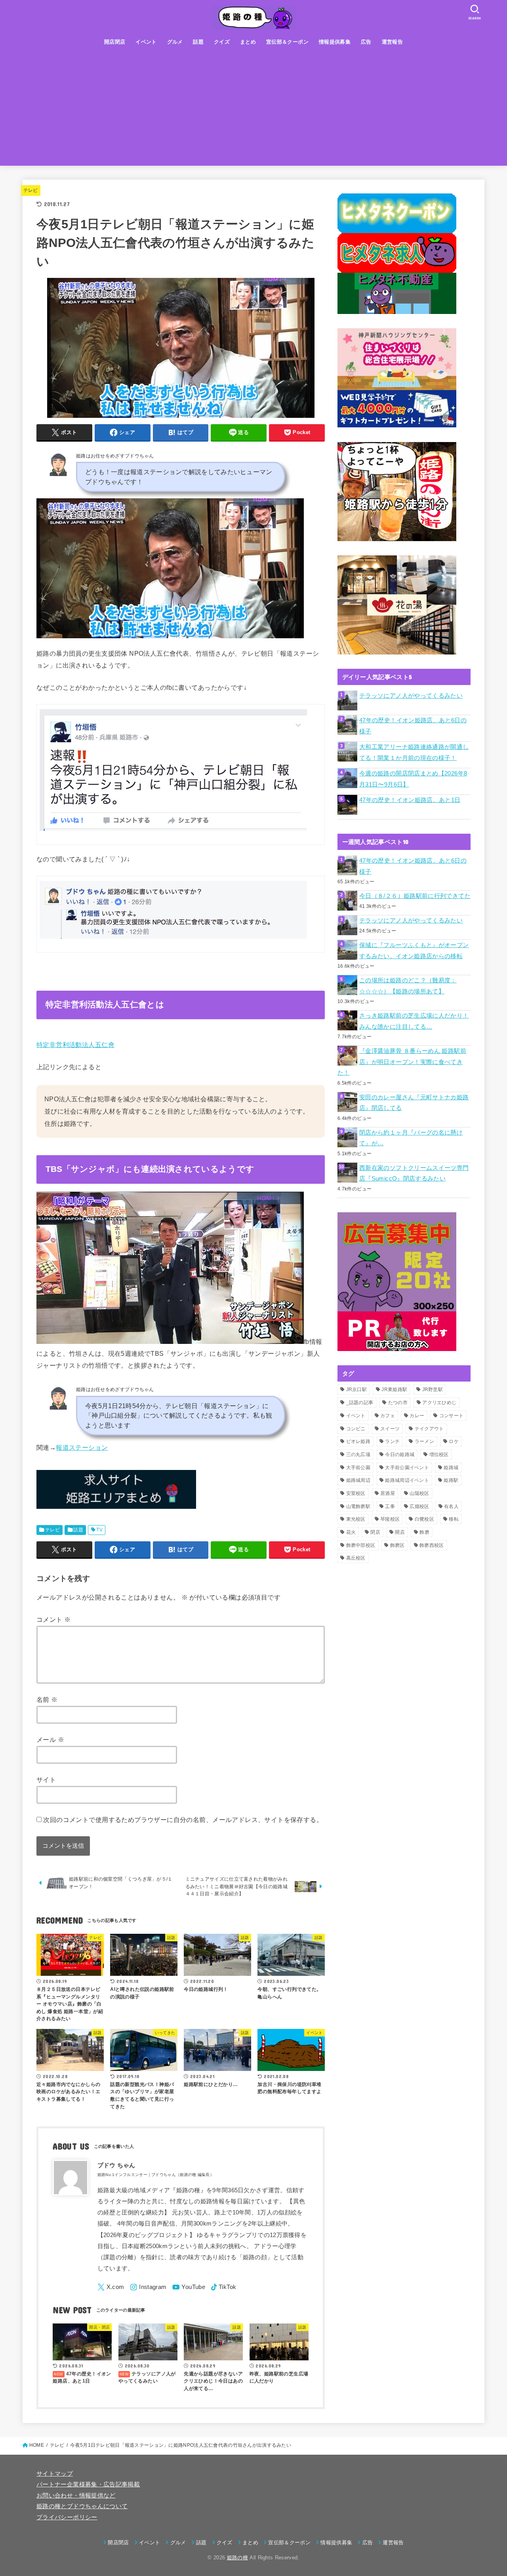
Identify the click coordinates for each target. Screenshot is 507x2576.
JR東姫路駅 (394, 1389)
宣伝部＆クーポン (287, 42)
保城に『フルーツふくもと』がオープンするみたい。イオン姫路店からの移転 (414, 951)
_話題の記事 (360, 1403)
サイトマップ (55, 2474)
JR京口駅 (357, 1389)
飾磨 (424, 1532)
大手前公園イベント (407, 1468)
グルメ (175, 42)
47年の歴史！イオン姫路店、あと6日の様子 (413, 726)
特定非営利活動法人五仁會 (75, 1045)
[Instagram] (148, 2287)
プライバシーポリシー (67, 2517)
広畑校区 (419, 1506)
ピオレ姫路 (358, 1441)
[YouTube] (189, 2287)
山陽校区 (419, 1493)
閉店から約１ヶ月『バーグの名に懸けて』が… (411, 1138)
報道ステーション (82, 1447)
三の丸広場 (358, 1455)
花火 (351, 1532)
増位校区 (439, 1455)
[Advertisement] (253, 110)
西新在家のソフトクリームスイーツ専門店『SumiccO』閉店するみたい (414, 1173)
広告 (366, 42)
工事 (390, 1506)
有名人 (451, 1506)
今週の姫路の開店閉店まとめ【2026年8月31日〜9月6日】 (413, 779)
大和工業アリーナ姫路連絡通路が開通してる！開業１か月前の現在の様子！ (414, 752)
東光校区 (356, 1519)
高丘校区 (356, 1558)
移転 (454, 1519)
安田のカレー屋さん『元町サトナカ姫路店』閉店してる (414, 1103)
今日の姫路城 (400, 1455)
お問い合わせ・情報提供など (76, 2496)
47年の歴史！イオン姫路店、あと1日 (410, 800)
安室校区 (356, 1493)
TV (99, 1530)
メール (50, 1740)
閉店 (375, 1532)
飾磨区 (397, 1545)
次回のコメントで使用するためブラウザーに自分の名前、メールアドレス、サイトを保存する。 (183, 1820)
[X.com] (111, 2287)
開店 (400, 1532)
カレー (417, 1416)
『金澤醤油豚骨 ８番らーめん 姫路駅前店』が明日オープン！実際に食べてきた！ (402, 1062)
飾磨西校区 (432, 1545)
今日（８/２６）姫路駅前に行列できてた (415, 896)
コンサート (452, 1416)
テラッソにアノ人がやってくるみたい (411, 696)
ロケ (454, 1441)
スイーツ (390, 1429)
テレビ (31, 190)
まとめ (248, 42)
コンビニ (356, 1429)
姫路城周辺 (358, 1480)
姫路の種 (237, 2558)
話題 (198, 42)
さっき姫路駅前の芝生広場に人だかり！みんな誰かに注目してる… (414, 1021)
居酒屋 (388, 1493)
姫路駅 (451, 1480)
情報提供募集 (335, 42)
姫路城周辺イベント (407, 1480)
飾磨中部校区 (361, 1545)
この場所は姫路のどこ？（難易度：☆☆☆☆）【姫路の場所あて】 (408, 986)
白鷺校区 (424, 1519)
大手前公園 (358, 1468)
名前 (47, 1699)
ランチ (392, 1441)
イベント (146, 42)
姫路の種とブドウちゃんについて (82, 2506)
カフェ (388, 1416)
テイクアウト (429, 1429)
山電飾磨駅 (358, 1506)
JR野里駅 (433, 1389)
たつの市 (398, 1403)
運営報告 (393, 42)
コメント (53, 1619)
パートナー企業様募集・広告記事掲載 (88, 2484)
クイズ (222, 42)
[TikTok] (224, 2287)
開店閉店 (115, 42)
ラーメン (424, 1441)
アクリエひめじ (439, 1403)
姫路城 (451, 1468)
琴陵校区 (390, 1519)
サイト (46, 1780)
